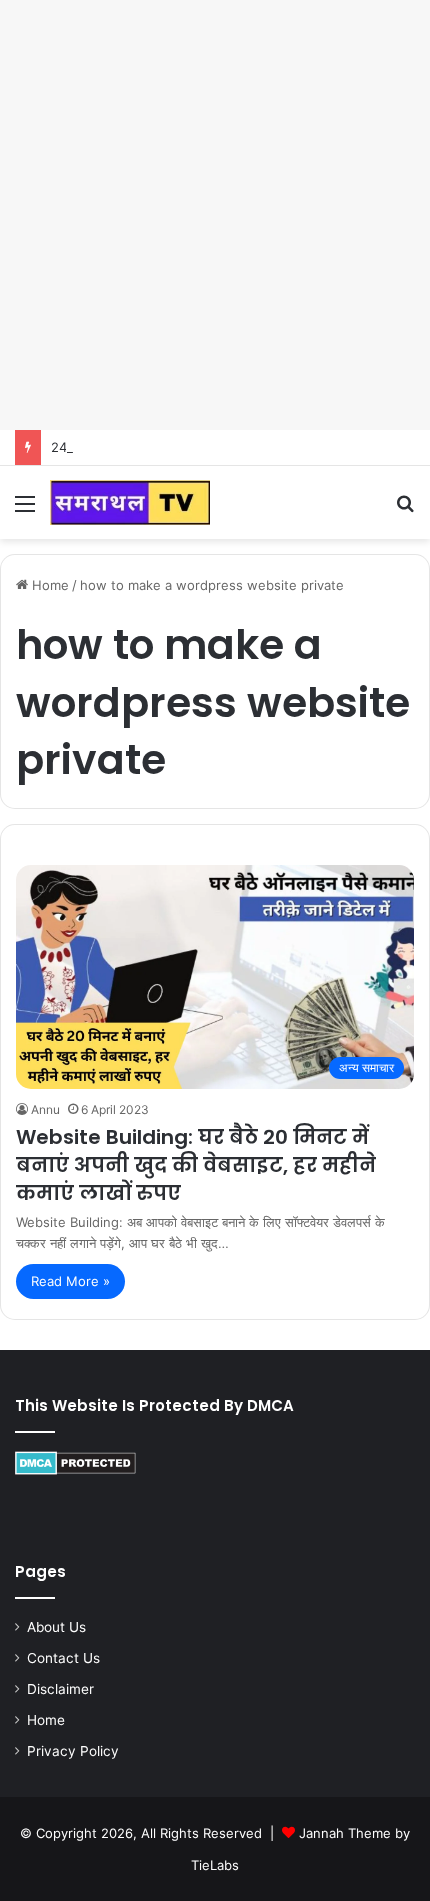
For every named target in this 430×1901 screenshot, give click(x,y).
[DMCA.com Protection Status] (75, 1470)
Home (48, 585)
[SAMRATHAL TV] (130, 502)
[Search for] (405, 510)
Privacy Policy (73, 1751)
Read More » (70, 1281)
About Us (56, 1627)
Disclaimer (60, 1689)
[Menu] (25, 510)
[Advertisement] (215, 215)
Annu (45, 1109)
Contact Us (63, 1658)
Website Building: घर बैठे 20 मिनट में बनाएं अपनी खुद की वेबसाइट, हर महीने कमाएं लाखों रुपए (196, 1165)
